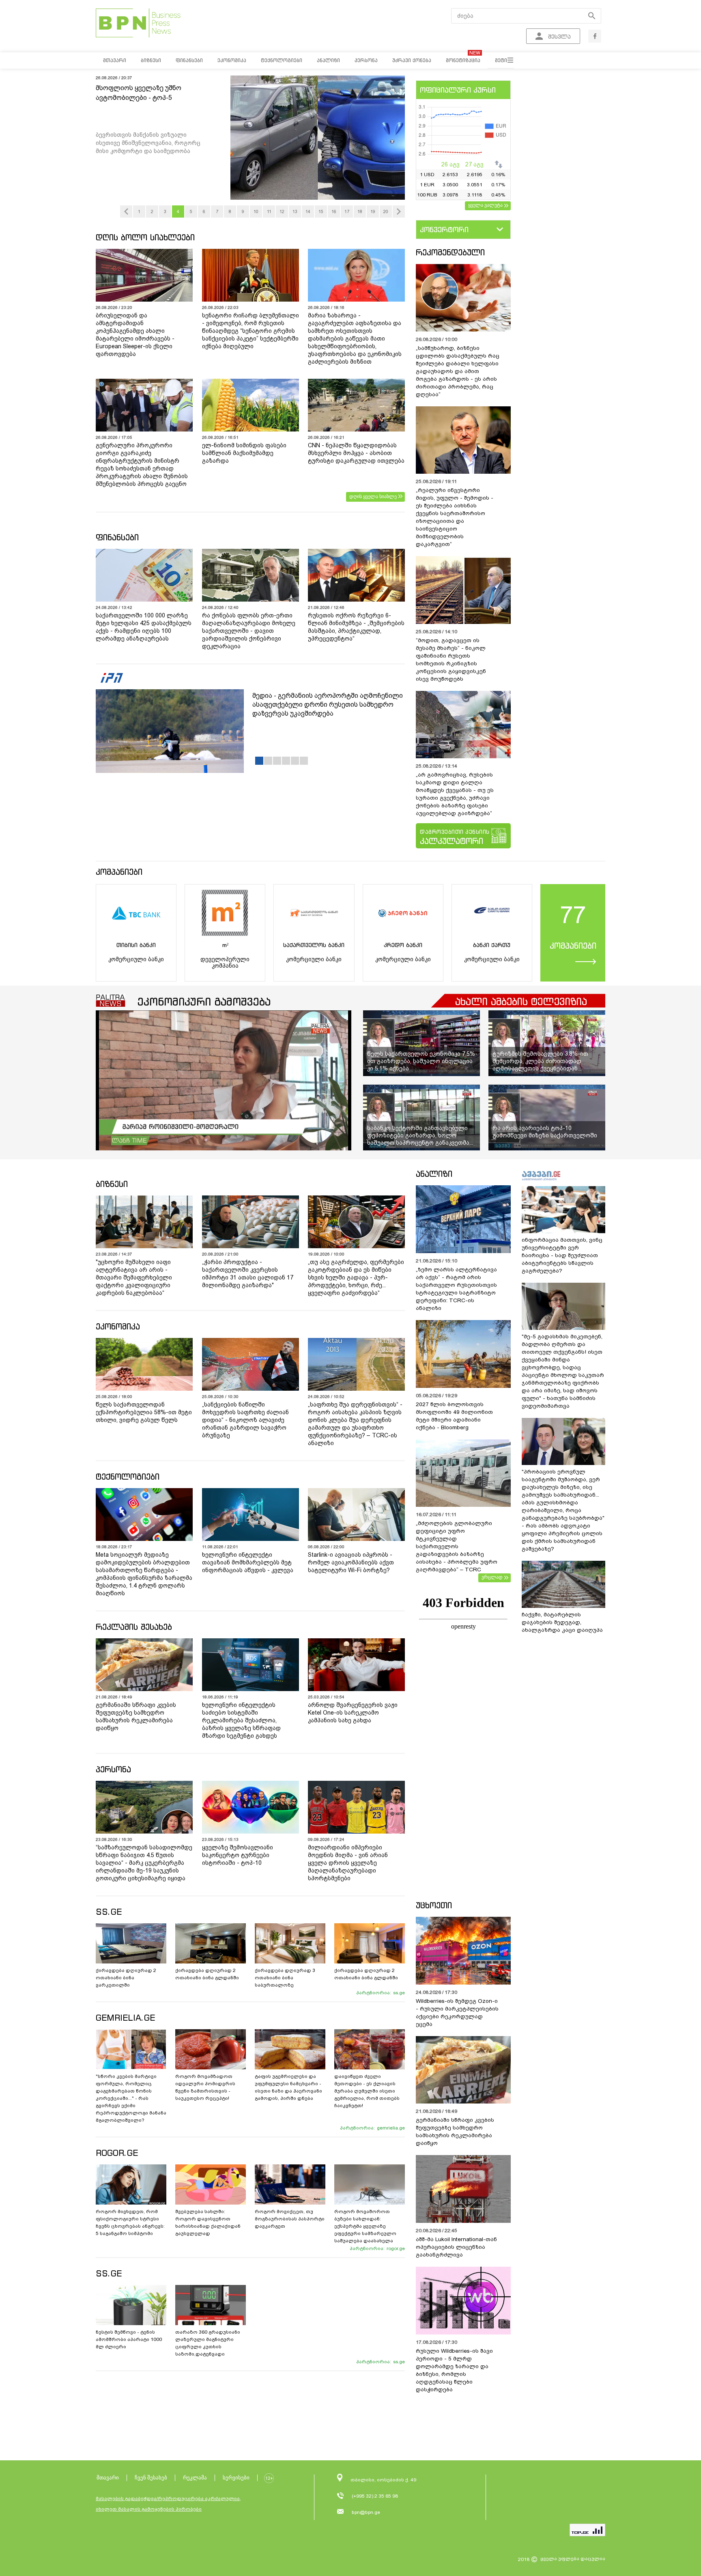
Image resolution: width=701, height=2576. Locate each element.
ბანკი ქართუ (492, 945)
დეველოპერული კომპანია (225, 962)
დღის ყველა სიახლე (373, 496)
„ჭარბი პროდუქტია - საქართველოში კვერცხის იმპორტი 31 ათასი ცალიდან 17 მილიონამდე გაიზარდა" (248, 1274)
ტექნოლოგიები (128, 1477)
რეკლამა (195, 2478)
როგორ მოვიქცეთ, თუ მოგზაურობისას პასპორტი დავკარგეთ (290, 2219)
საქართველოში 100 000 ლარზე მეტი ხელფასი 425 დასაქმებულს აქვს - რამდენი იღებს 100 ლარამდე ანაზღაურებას (144, 627)
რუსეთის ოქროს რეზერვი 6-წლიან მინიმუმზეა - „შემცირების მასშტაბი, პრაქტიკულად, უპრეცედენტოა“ (356, 627)
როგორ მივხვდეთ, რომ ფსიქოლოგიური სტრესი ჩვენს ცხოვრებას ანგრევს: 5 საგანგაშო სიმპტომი (130, 2222)
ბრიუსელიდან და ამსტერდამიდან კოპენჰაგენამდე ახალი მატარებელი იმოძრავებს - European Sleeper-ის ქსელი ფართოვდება (135, 335)
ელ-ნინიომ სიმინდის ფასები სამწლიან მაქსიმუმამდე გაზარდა (244, 453)
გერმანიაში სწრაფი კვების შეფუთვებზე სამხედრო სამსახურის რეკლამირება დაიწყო (136, 1716)
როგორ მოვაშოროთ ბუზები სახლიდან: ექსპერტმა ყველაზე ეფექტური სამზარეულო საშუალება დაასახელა (365, 2226)
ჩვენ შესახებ (151, 2478)
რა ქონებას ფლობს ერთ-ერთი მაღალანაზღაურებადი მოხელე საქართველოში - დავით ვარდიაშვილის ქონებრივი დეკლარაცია (249, 631)
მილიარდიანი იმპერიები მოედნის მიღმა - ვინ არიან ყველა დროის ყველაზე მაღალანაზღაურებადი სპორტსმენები (348, 1863)
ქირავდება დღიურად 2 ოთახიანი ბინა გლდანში (207, 1974)
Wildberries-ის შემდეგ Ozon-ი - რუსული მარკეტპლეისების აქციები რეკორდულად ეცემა (457, 2013)
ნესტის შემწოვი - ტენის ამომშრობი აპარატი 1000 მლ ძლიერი (129, 2339)
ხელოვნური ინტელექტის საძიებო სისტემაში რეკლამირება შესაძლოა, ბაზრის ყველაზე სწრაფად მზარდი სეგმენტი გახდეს (241, 1720)
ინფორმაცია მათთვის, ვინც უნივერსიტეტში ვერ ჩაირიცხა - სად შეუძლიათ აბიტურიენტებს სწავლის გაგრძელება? (562, 1255)
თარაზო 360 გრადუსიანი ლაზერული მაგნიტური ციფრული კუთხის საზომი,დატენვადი (208, 2343)
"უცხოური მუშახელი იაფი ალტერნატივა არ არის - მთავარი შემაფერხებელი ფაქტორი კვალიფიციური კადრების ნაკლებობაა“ (134, 1277)
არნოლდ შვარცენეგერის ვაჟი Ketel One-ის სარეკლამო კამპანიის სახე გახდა (353, 1713)
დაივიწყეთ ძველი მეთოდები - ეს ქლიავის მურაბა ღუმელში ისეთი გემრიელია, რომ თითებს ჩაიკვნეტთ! (367, 2091)
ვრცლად (492, 1577)
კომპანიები (119, 872)
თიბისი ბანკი (136, 945)
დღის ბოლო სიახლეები (145, 237)
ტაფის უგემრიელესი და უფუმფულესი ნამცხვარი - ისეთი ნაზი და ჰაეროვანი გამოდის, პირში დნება (288, 2087)
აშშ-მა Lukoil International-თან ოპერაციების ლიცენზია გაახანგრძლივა (456, 2247)
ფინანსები (117, 537)
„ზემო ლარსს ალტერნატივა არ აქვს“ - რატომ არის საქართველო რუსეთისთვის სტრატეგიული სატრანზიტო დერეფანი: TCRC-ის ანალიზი (456, 1289)
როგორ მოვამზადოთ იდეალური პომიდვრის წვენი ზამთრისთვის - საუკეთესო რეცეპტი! (205, 2087)
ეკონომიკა (118, 1326)
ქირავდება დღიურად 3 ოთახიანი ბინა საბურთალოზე (285, 1978)
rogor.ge (396, 2248)
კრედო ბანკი (403, 945)
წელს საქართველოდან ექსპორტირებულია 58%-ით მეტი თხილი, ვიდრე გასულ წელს (144, 1412)
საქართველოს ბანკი (314, 945)
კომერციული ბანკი (136, 959)
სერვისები (236, 2478)
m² (225, 945)
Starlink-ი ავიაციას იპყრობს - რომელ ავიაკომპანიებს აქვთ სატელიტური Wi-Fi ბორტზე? (351, 1562)
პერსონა (113, 1769)
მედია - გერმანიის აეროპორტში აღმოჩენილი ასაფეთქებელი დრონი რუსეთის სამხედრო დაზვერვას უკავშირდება (328, 704)
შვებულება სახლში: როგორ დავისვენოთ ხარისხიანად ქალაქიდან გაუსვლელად (208, 2222)
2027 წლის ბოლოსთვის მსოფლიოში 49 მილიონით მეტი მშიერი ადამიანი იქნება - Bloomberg (454, 1416)
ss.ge (399, 1993)
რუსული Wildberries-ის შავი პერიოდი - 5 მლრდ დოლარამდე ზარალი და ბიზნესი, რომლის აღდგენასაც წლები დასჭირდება (454, 2370)
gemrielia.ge (391, 2128)
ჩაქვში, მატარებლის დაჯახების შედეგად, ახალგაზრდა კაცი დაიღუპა (562, 1622)
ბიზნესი (112, 1184)
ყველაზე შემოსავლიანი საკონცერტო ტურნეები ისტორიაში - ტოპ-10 (238, 1855)
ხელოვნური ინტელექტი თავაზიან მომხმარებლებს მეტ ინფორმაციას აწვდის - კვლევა (248, 1562)
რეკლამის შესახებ (134, 1627)
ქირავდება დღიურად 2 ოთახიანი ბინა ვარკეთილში (126, 1978)
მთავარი (108, 2478)
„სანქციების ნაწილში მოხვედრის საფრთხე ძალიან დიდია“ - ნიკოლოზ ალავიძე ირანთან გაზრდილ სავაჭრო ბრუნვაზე (245, 1420)
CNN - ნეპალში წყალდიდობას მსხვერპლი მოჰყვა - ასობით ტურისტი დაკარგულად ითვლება (356, 453)
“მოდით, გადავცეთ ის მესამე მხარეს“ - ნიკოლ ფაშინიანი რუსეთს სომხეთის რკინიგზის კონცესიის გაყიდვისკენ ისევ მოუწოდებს (451, 660)
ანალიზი (434, 1174)
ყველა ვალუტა (485, 205)
